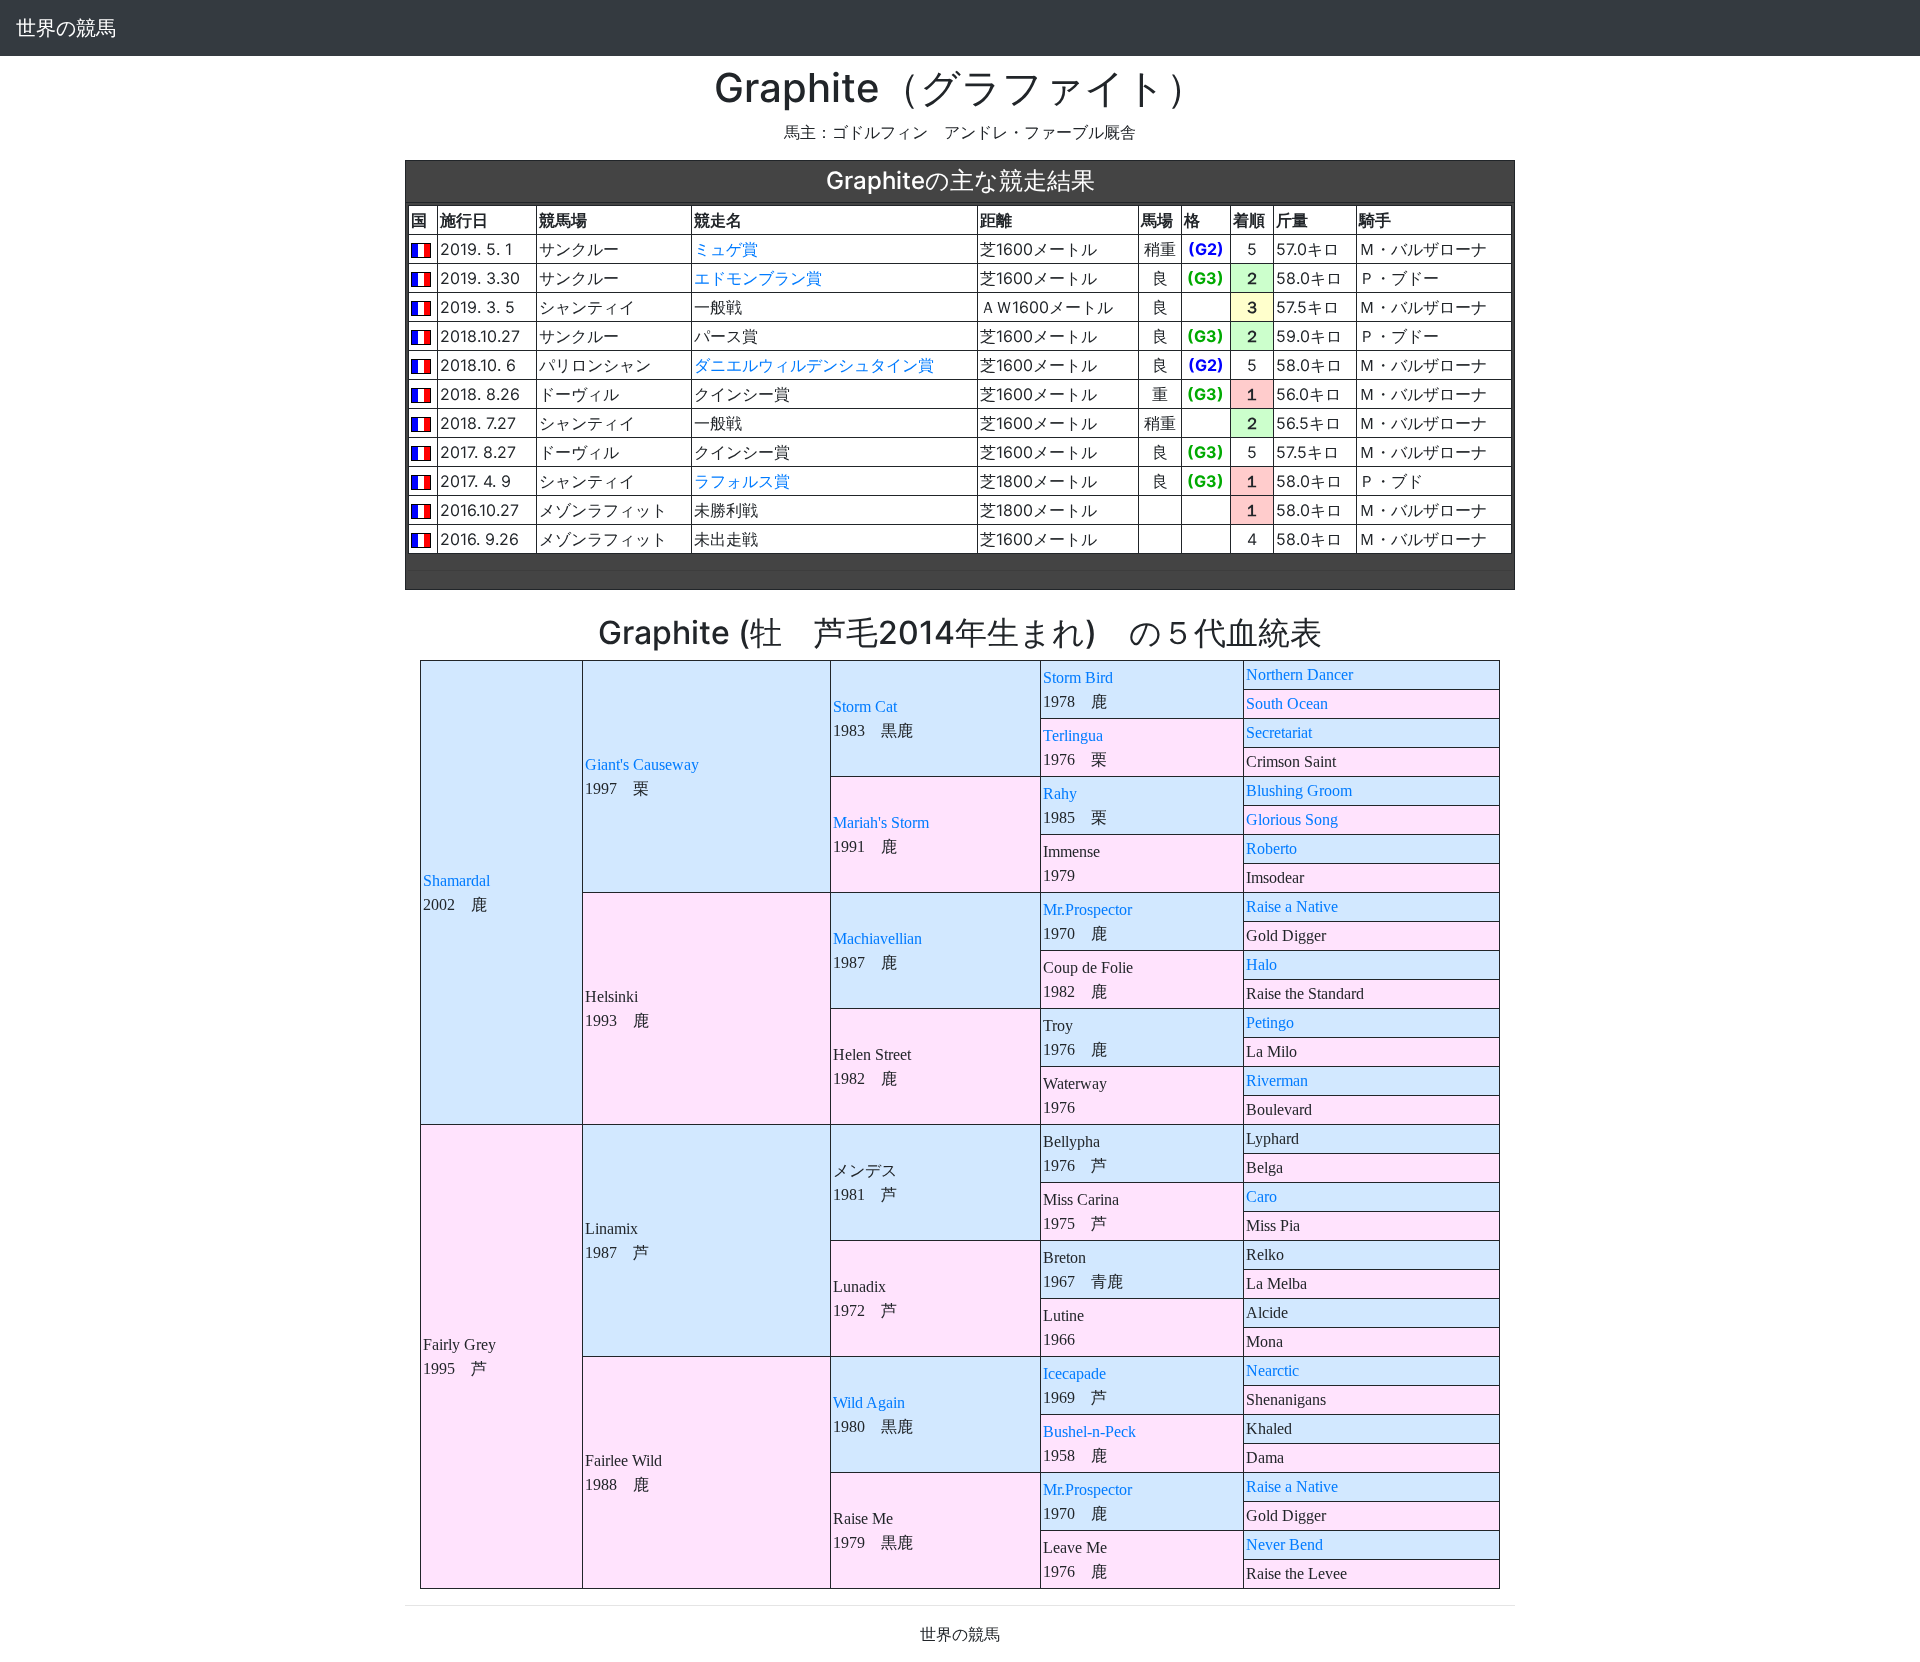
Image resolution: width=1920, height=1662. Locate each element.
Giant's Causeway (642, 764)
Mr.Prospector (1087, 909)
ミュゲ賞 (726, 249)
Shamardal (456, 880)
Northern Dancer (1299, 674)
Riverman (1277, 1080)
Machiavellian (877, 938)
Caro (1261, 1196)
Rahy (1060, 793)
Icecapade (1074, 1373)
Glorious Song (1292, 819)
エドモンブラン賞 (758, 278)
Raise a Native (1292, 906)
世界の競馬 (66, 28)
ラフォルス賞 (742, 481)
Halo (1261, 964)
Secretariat (1279, 732)
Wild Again (869, 1402)
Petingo (1270, 1022)
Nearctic (1272, 1370)
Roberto (1271, 848)
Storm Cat (865, 706)
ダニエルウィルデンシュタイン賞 (814, 365)
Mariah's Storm (881, 822)
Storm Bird (1078, 677)
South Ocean (1287, 703)
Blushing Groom (1299, 790)
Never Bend (1284, 1544)
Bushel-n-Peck (1089, 1431)
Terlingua (1073, 735)
